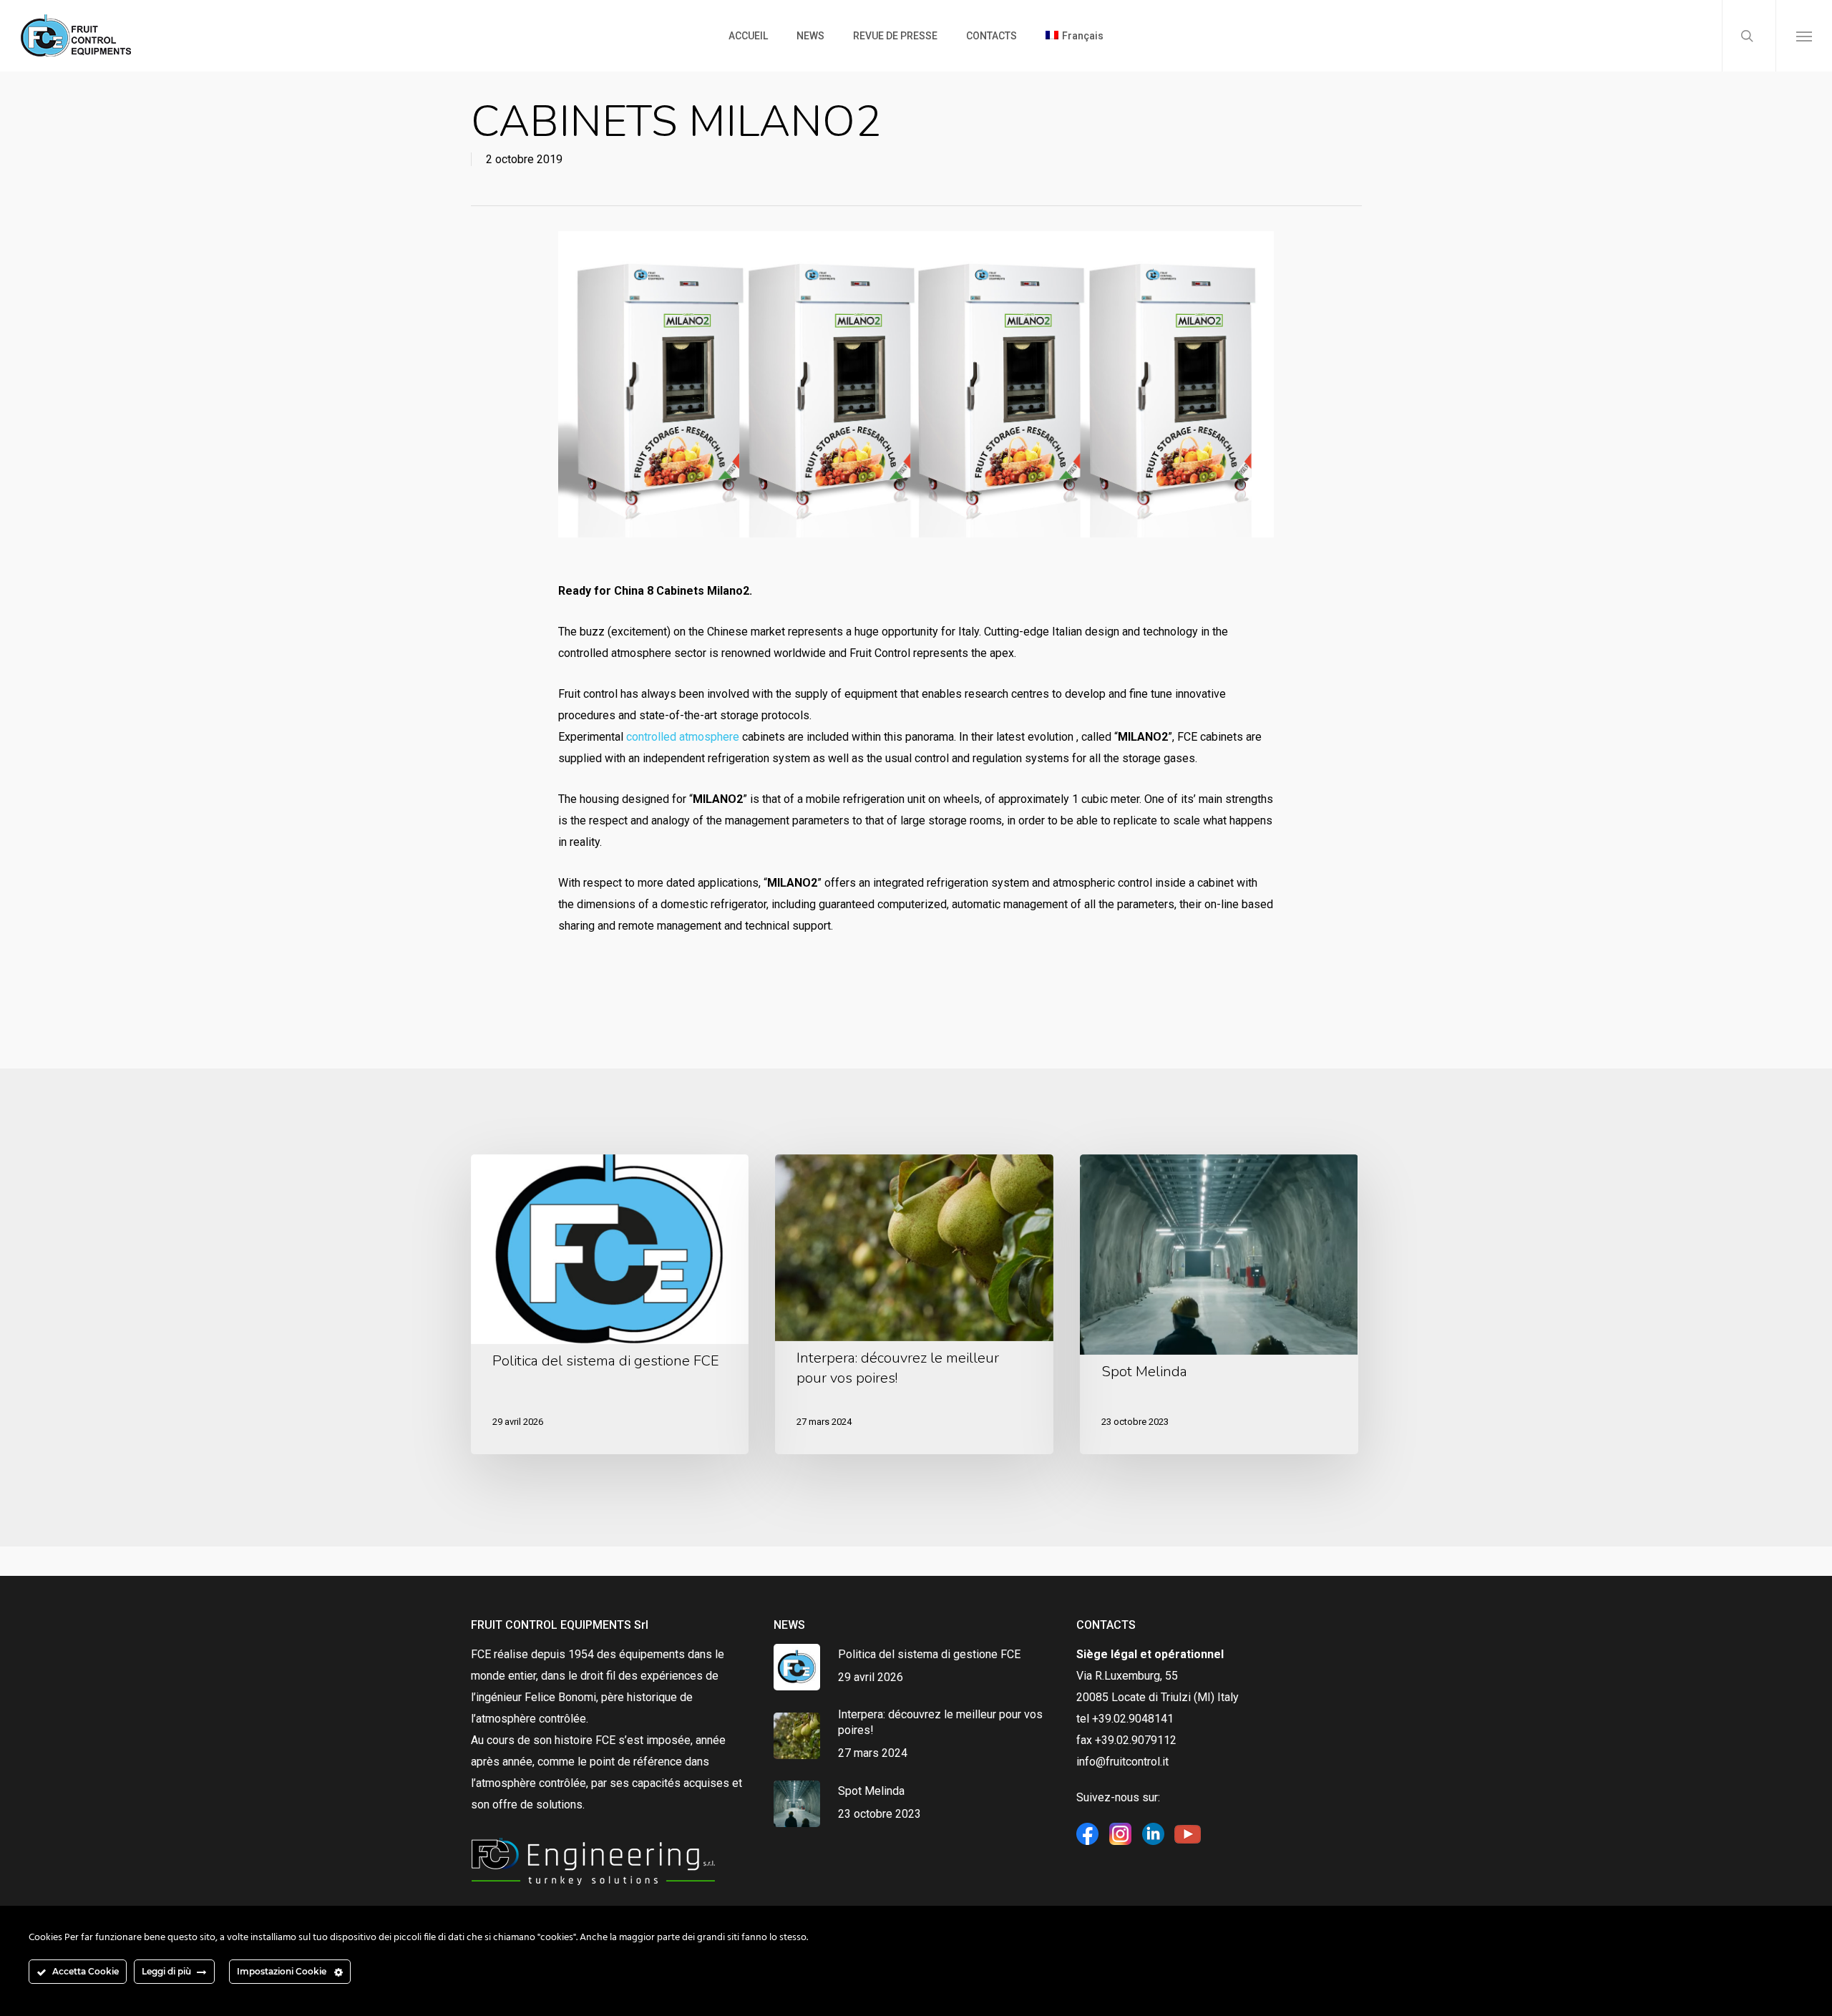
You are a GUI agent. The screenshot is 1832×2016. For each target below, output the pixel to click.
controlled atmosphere (683, 737)
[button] (1804, 36)
